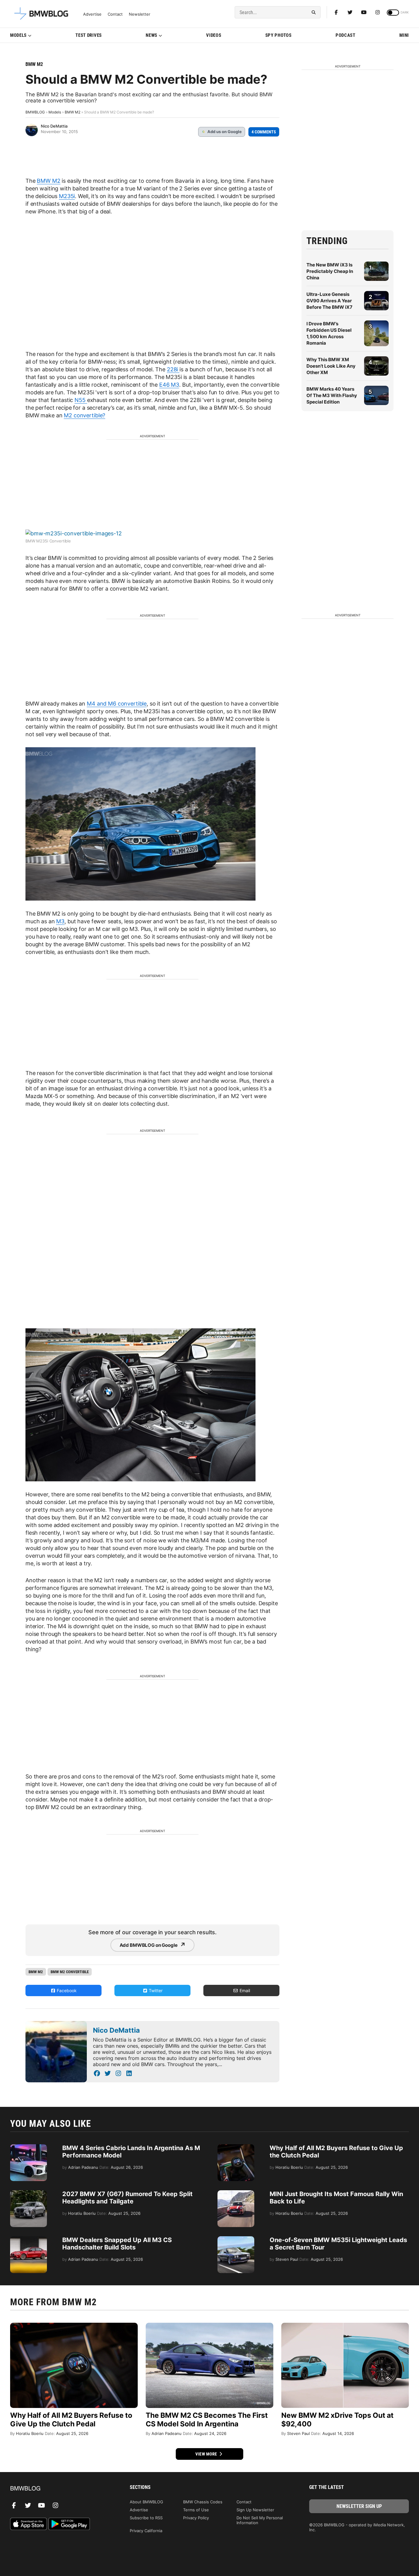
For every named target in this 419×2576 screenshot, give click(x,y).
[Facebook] (336, 12)
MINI (404, 35)
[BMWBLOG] (60, 2489)
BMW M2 (34, 64)
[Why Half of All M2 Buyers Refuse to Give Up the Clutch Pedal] (236, 2147)
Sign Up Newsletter (255, 2510)
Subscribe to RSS (146, 2518)
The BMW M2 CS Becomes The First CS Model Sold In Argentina (207, 2420)
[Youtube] (364, 12)
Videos (214, 35)
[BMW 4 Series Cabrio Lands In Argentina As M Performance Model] (29, 2147)
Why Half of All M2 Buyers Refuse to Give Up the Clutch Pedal (71, 2420)
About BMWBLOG (146, 2502)
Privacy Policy (196, 2518)
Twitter (155, 1990)
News (152, 35)
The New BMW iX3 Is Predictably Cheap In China (330, 271)
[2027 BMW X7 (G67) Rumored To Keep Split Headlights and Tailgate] (29, 2193)
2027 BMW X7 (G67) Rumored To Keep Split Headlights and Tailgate (127, 2198)
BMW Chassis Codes (203, 2502)
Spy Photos (279, 35)
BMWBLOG (35, 112)
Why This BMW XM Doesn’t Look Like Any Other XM (331, 366)
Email (244, 1990)
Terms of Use (196, 2510)
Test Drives (89, 35)
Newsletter (140, 14)
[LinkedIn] (129, 2073)
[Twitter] (350, 12)
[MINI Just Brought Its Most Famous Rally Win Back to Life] (236, 2193)
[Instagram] (378, 12)
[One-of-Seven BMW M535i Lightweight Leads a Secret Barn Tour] (236, 2239)
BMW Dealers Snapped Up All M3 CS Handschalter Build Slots (117, 2244)
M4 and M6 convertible (117, 704)
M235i (67, 196)
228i (173, 369)
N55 (81, 400)
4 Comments (264, 132)
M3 (60, 921)
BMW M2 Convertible (70, 1972)
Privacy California (146, 2531)
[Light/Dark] (393, 13)
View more (207, 2454)
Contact (115, 14)
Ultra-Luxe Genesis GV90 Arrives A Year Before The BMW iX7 (329, 301)
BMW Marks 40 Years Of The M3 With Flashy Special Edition (332, 395)
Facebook (66, 1990)
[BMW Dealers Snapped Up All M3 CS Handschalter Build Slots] (29, 2239)
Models (18, 35)
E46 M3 (169, 385)
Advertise (92, 14)
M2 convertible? (85, 415)
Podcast (346, 35)
